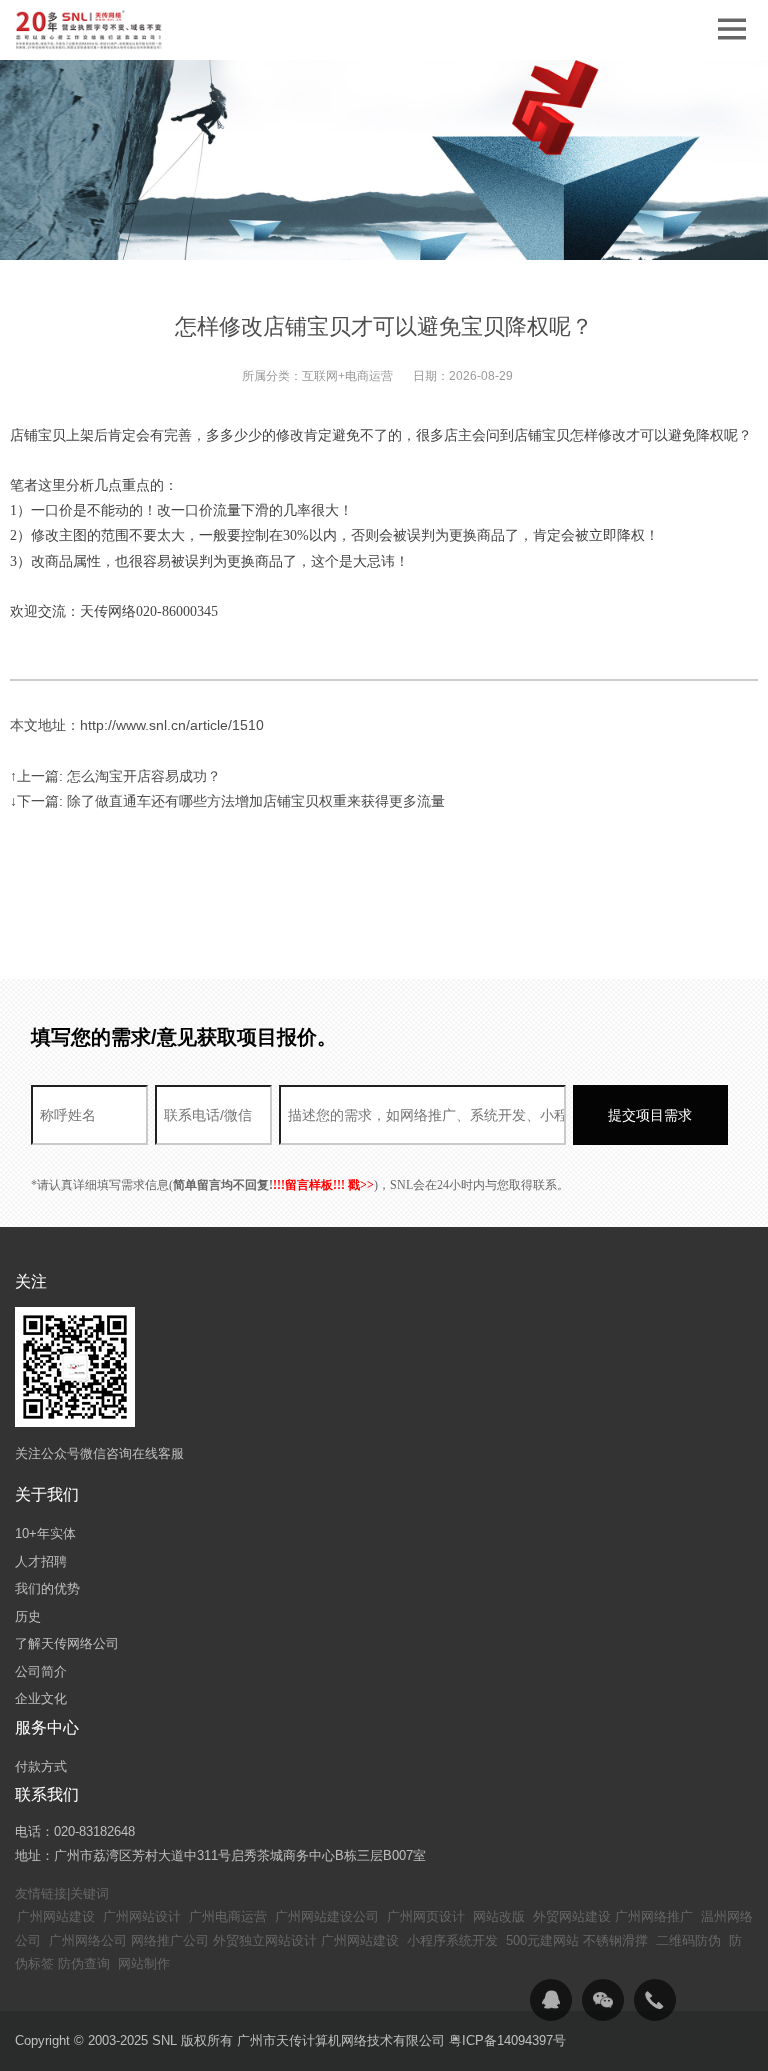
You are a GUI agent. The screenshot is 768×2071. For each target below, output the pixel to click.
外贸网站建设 (572, 1916)
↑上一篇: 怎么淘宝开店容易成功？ (115, 776)
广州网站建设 (56, 1916)
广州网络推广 (654, 1916)
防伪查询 (84, 1963)
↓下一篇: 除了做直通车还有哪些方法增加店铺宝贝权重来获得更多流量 (227, 801)
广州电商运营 (228, 1916)
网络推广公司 (170, 1940)
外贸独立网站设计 (265, 1940)
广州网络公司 (88, 1940)
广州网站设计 (142, 1916)
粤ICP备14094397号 (507, 2040)
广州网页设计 (426, 1916)
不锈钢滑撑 (615, 1940)
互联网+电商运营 (347, 376)
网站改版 (499, 1916)
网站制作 (144, 1963)
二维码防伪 (688, 1940)
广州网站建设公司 (327, 1916)
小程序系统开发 (452, 1940)
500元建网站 (542, 1940)
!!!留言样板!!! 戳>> (323, 1185)
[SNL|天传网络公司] (90, 30)
